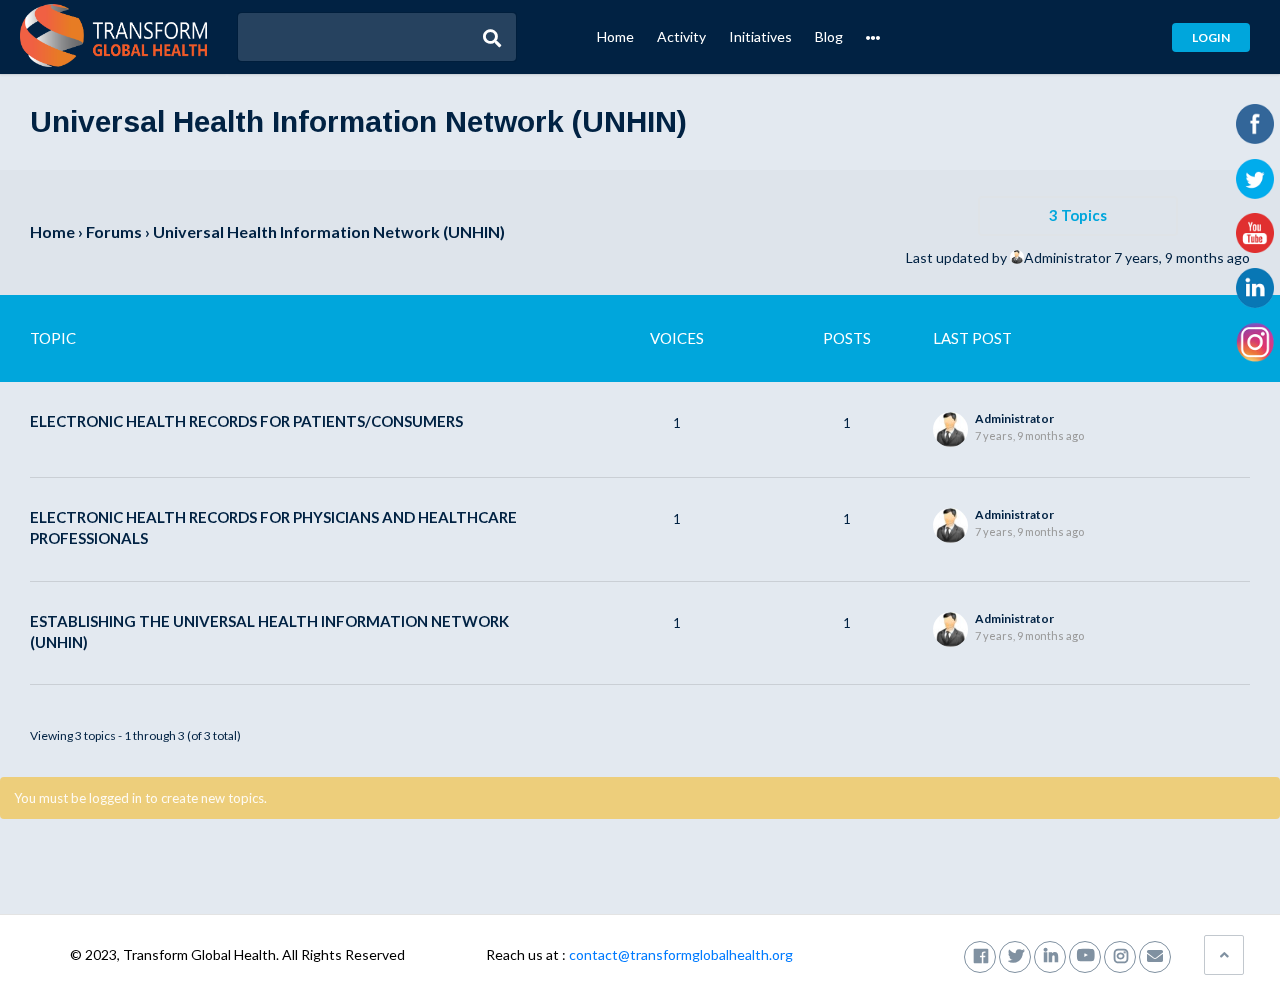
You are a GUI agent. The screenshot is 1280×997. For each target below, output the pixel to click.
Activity (681, 36)
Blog (829, 36)
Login (1211, 37)
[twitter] (1015, 954)
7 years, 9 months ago (1182, 257)
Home (615, 36)
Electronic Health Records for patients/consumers (246, 421)
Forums (114, 231)
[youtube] (1085, 954)
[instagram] (1120, 954)
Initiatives (760, 36)
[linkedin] (1050, 954)
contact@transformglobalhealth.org (681, 954)
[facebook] (980, 954)
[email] (1155, 954)
